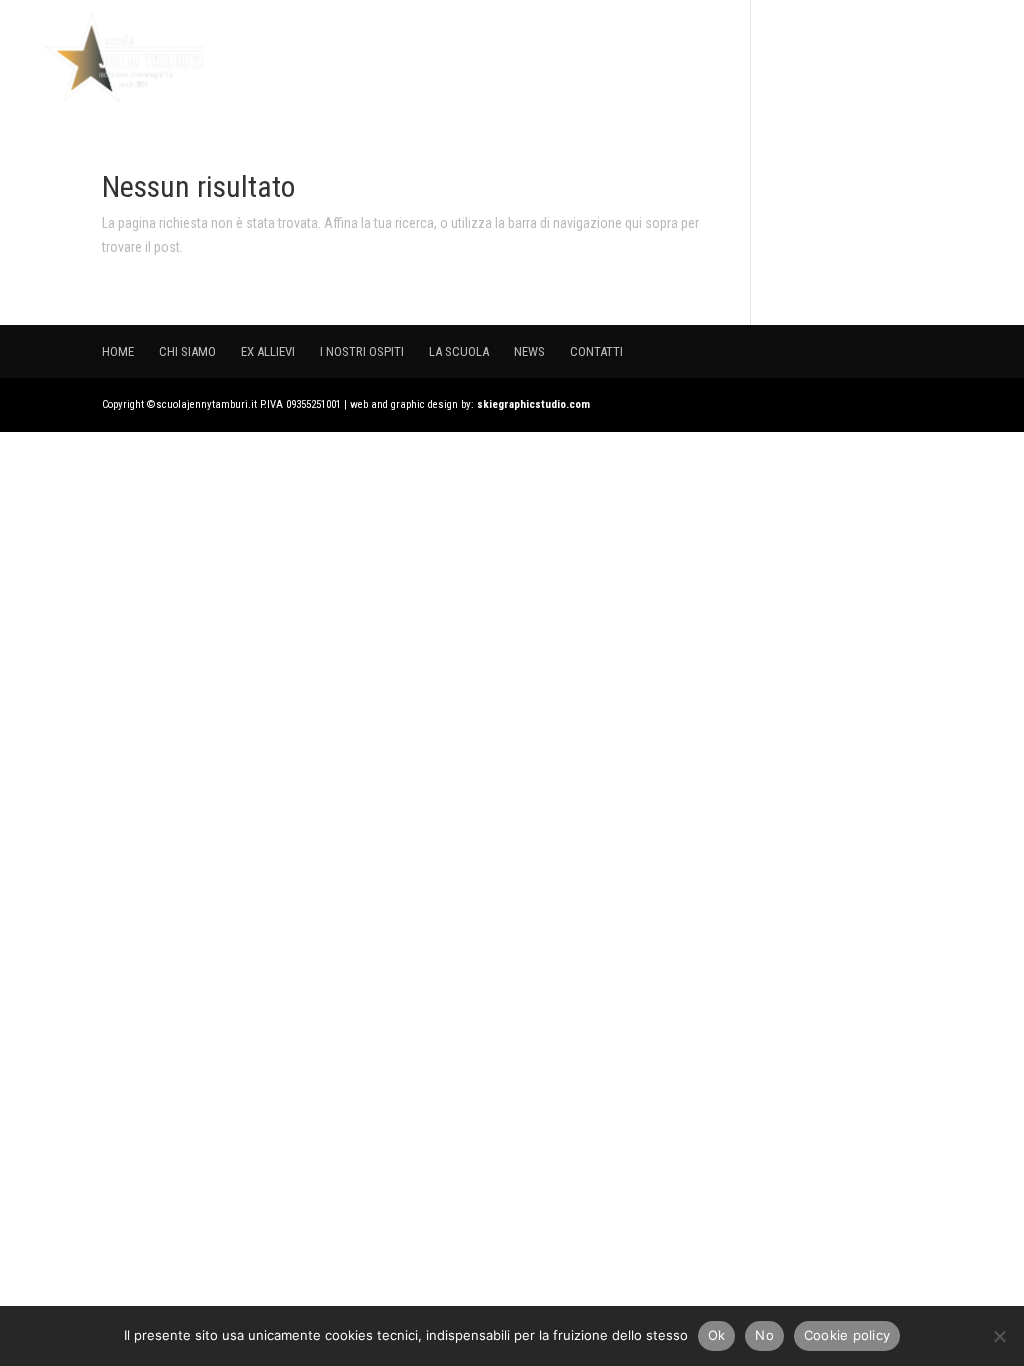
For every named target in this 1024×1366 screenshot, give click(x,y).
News (881, 57)
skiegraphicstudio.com (533, 404)
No (764, 1335)
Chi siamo (486, 57)
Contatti (958, 57)
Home (407, 57)
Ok (717, 1335)
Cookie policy (847, 1335)
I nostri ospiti (687, 57)
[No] (999, 1336)
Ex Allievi (579, 57)
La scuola (800, 57)
